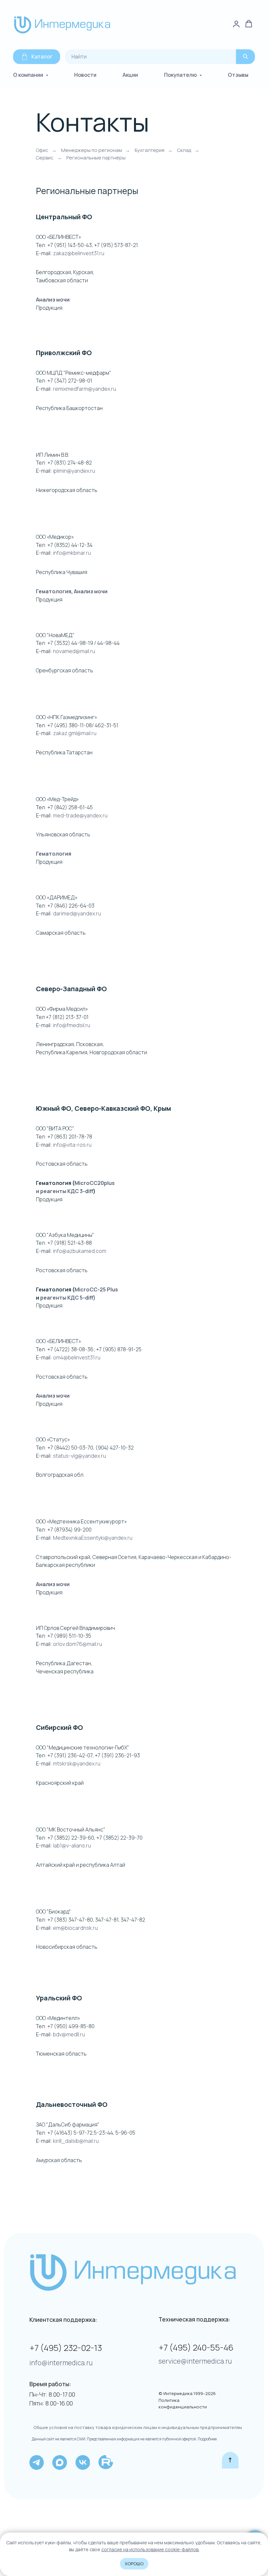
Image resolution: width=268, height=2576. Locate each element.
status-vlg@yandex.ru (79, 1456)
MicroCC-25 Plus (96, 1289)
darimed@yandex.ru (77, 913)
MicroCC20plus (95, 1183)
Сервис (45, 158)
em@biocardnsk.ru (75, 1928)
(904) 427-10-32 (115, 1448)
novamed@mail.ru (74, 651)
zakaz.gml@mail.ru (75, 733)
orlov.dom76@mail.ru (77, 1644)
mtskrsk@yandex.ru (77, 1764)
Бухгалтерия (150, 150)
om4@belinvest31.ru (77, 1357)
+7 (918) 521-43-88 (70, 1243)
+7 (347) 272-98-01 (70, 381)
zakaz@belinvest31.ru (79, 253)
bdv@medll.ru (69, 2034)
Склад (184, 150)
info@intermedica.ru (61, 2363)
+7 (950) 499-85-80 (71, 2026)
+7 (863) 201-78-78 (70, 1137)
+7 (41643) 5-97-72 (70, 2133)
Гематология (54, 591)
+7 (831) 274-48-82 (70, 463)
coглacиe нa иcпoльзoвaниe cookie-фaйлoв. (150, 2549)
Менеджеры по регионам (92, 150)
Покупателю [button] (181, 75)
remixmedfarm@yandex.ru (84, 389)
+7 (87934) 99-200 (69, 1530)
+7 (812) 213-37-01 (67, 1017)
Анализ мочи (53, 300)
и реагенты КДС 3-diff (65, 1191)
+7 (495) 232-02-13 (66, 2348)
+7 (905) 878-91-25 (119, 1349)
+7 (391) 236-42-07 (70, 1755)
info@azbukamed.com (80, 1251)
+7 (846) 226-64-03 (71, 906)
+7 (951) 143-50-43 (70, 245)
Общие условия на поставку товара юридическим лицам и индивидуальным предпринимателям (138, 2427)
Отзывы (238, 75)
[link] (236, 24)
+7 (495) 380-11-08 (70, 725)
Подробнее (207, 2439)
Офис (42, 150)
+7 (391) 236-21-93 (117, 1755)
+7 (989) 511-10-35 (69, 1636)
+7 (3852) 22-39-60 (71, 1838)
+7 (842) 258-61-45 (70, 807)
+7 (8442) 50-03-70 (70, 1448)
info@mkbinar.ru (72, 553)
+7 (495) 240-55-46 (196, 2347)
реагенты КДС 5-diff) (68, 1298)
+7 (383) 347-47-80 (70, 1920)
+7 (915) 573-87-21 (116, 245)
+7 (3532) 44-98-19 (70, 643)
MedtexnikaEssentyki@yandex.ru (93, 1538)
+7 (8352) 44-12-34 (70, 545)
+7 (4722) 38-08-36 (70, 1349)
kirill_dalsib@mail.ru (76, 2141)
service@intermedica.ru (195, 2361)
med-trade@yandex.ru (80, 815)
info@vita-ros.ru (72, 1145)
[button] (249, 24)
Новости (85, 75)
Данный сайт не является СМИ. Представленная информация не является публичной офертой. (114, 2439)
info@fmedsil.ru (71, 1025)
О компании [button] (29, 75)
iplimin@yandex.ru (74, 471)
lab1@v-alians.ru (72, 1846)
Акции (130, 75)
